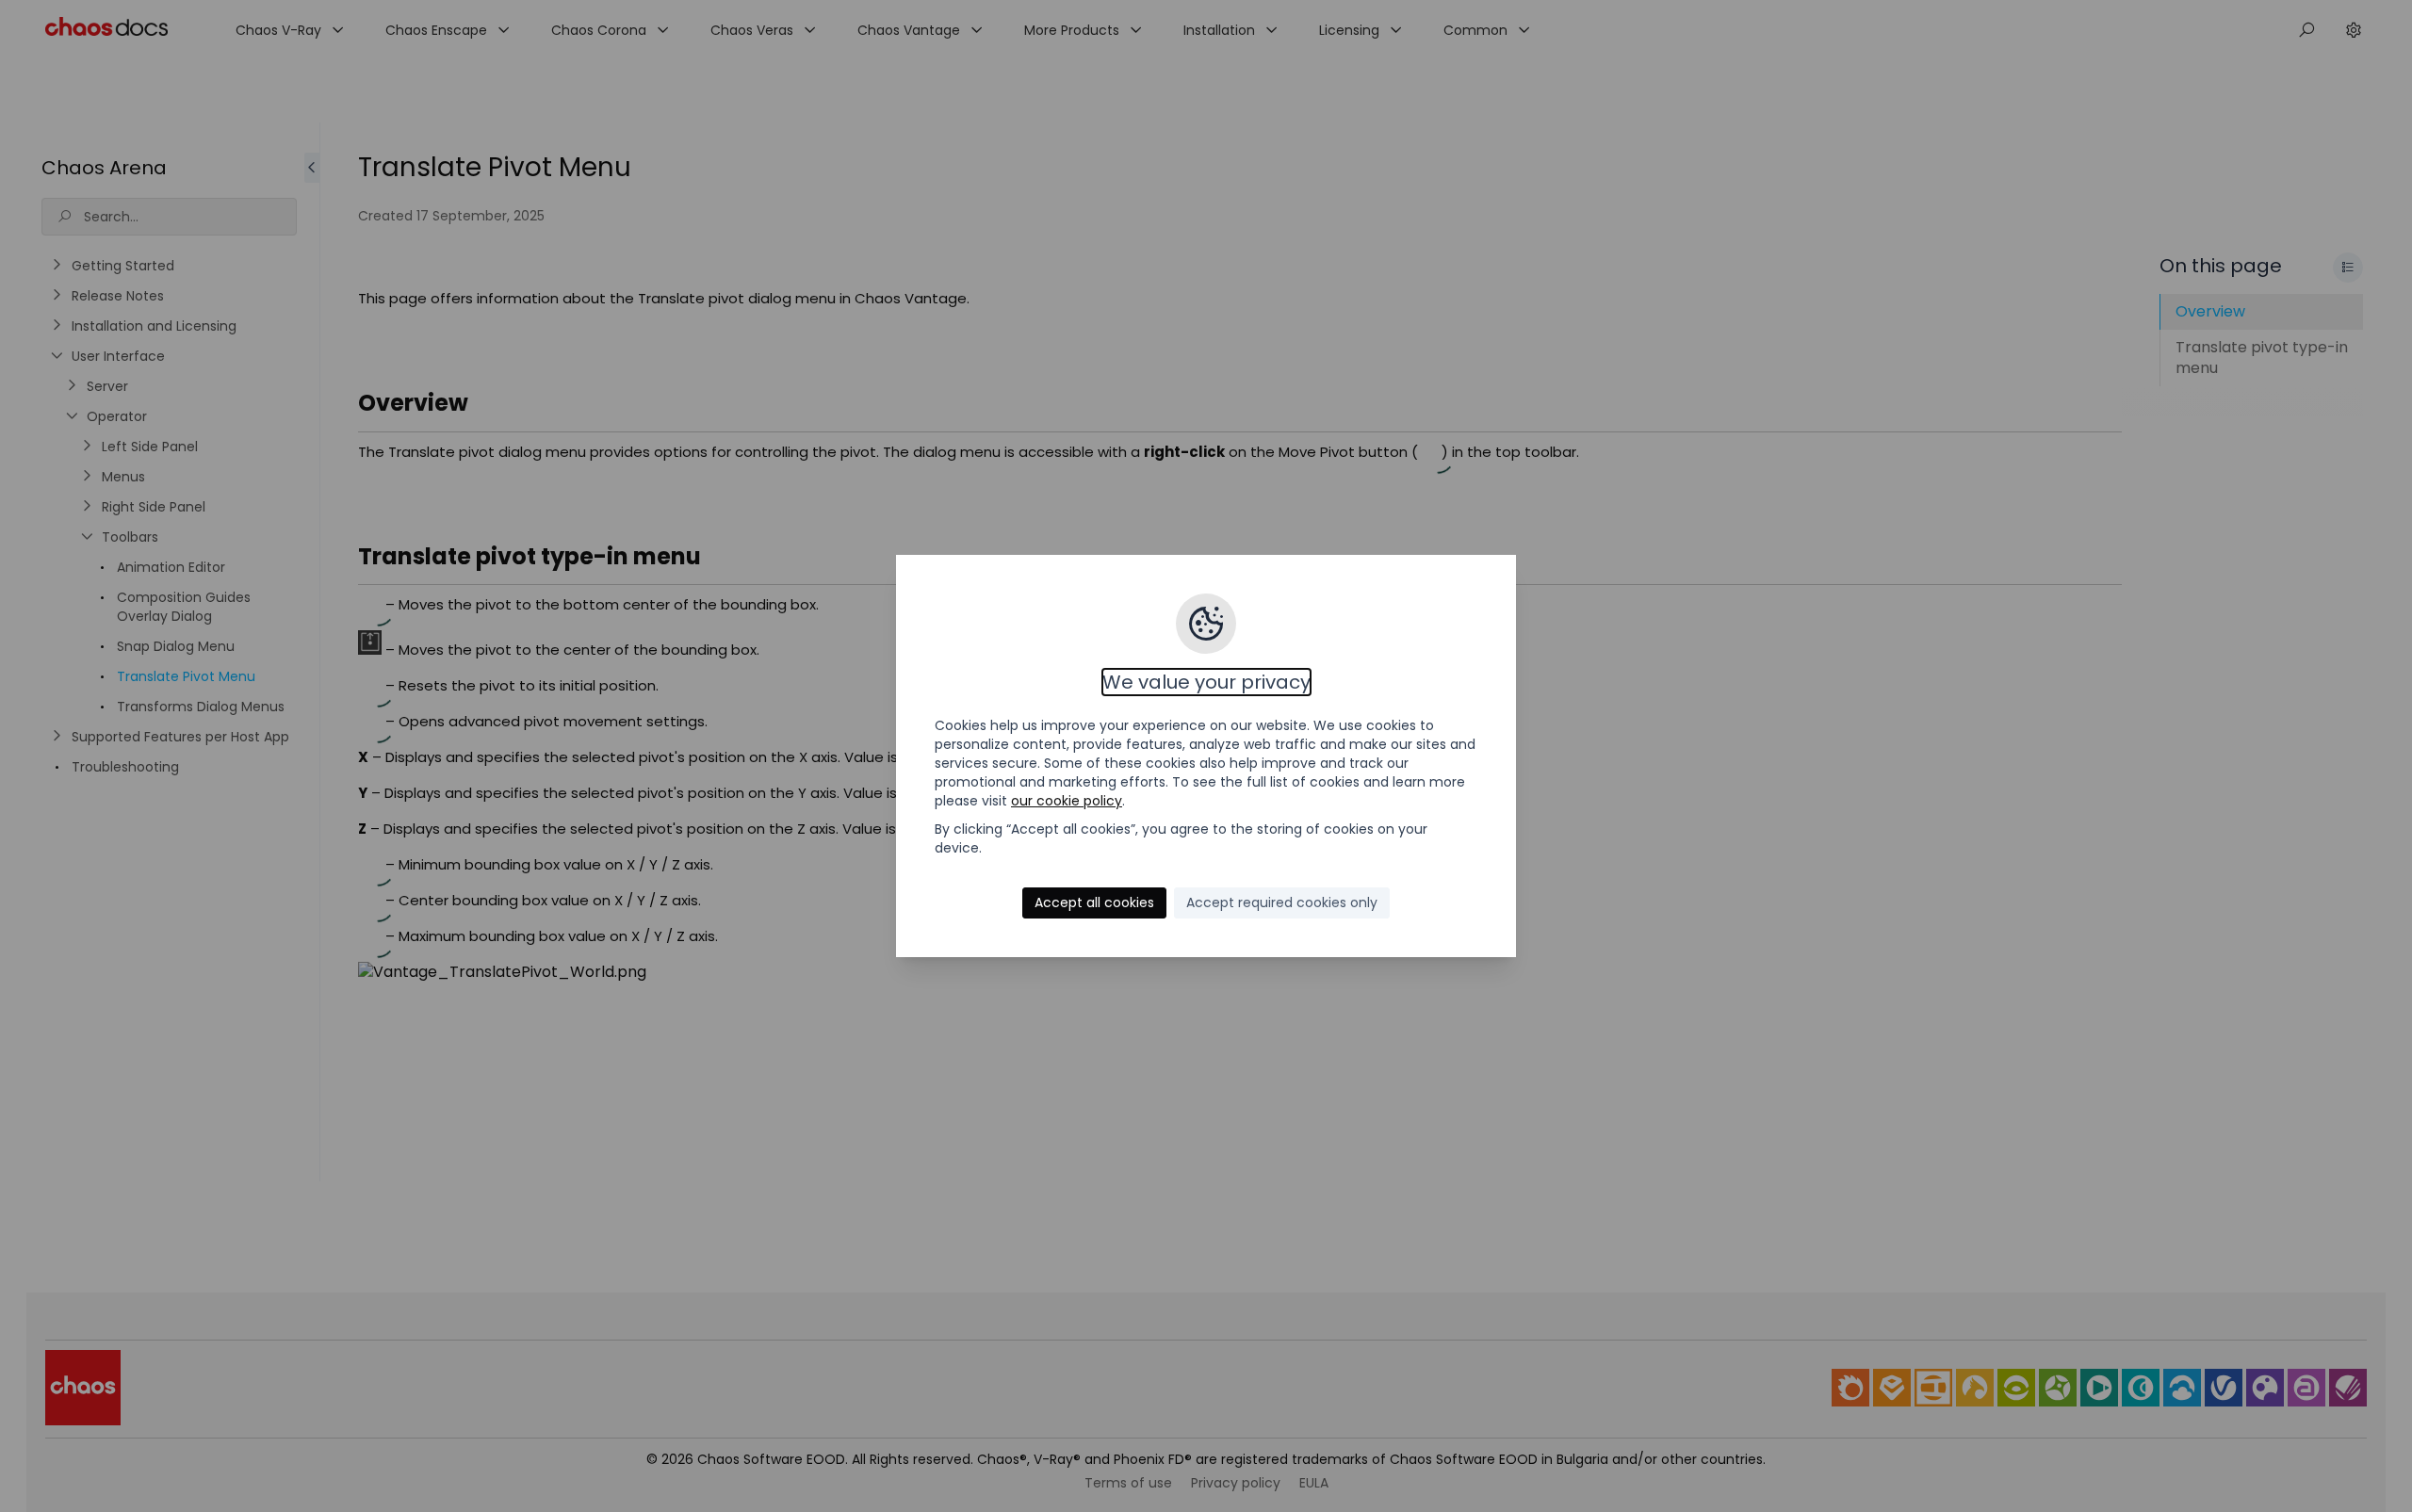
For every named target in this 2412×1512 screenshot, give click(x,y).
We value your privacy (1206, 682)
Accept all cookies (1094, 902)
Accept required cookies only (1282, 902)
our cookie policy (1067, 801)
